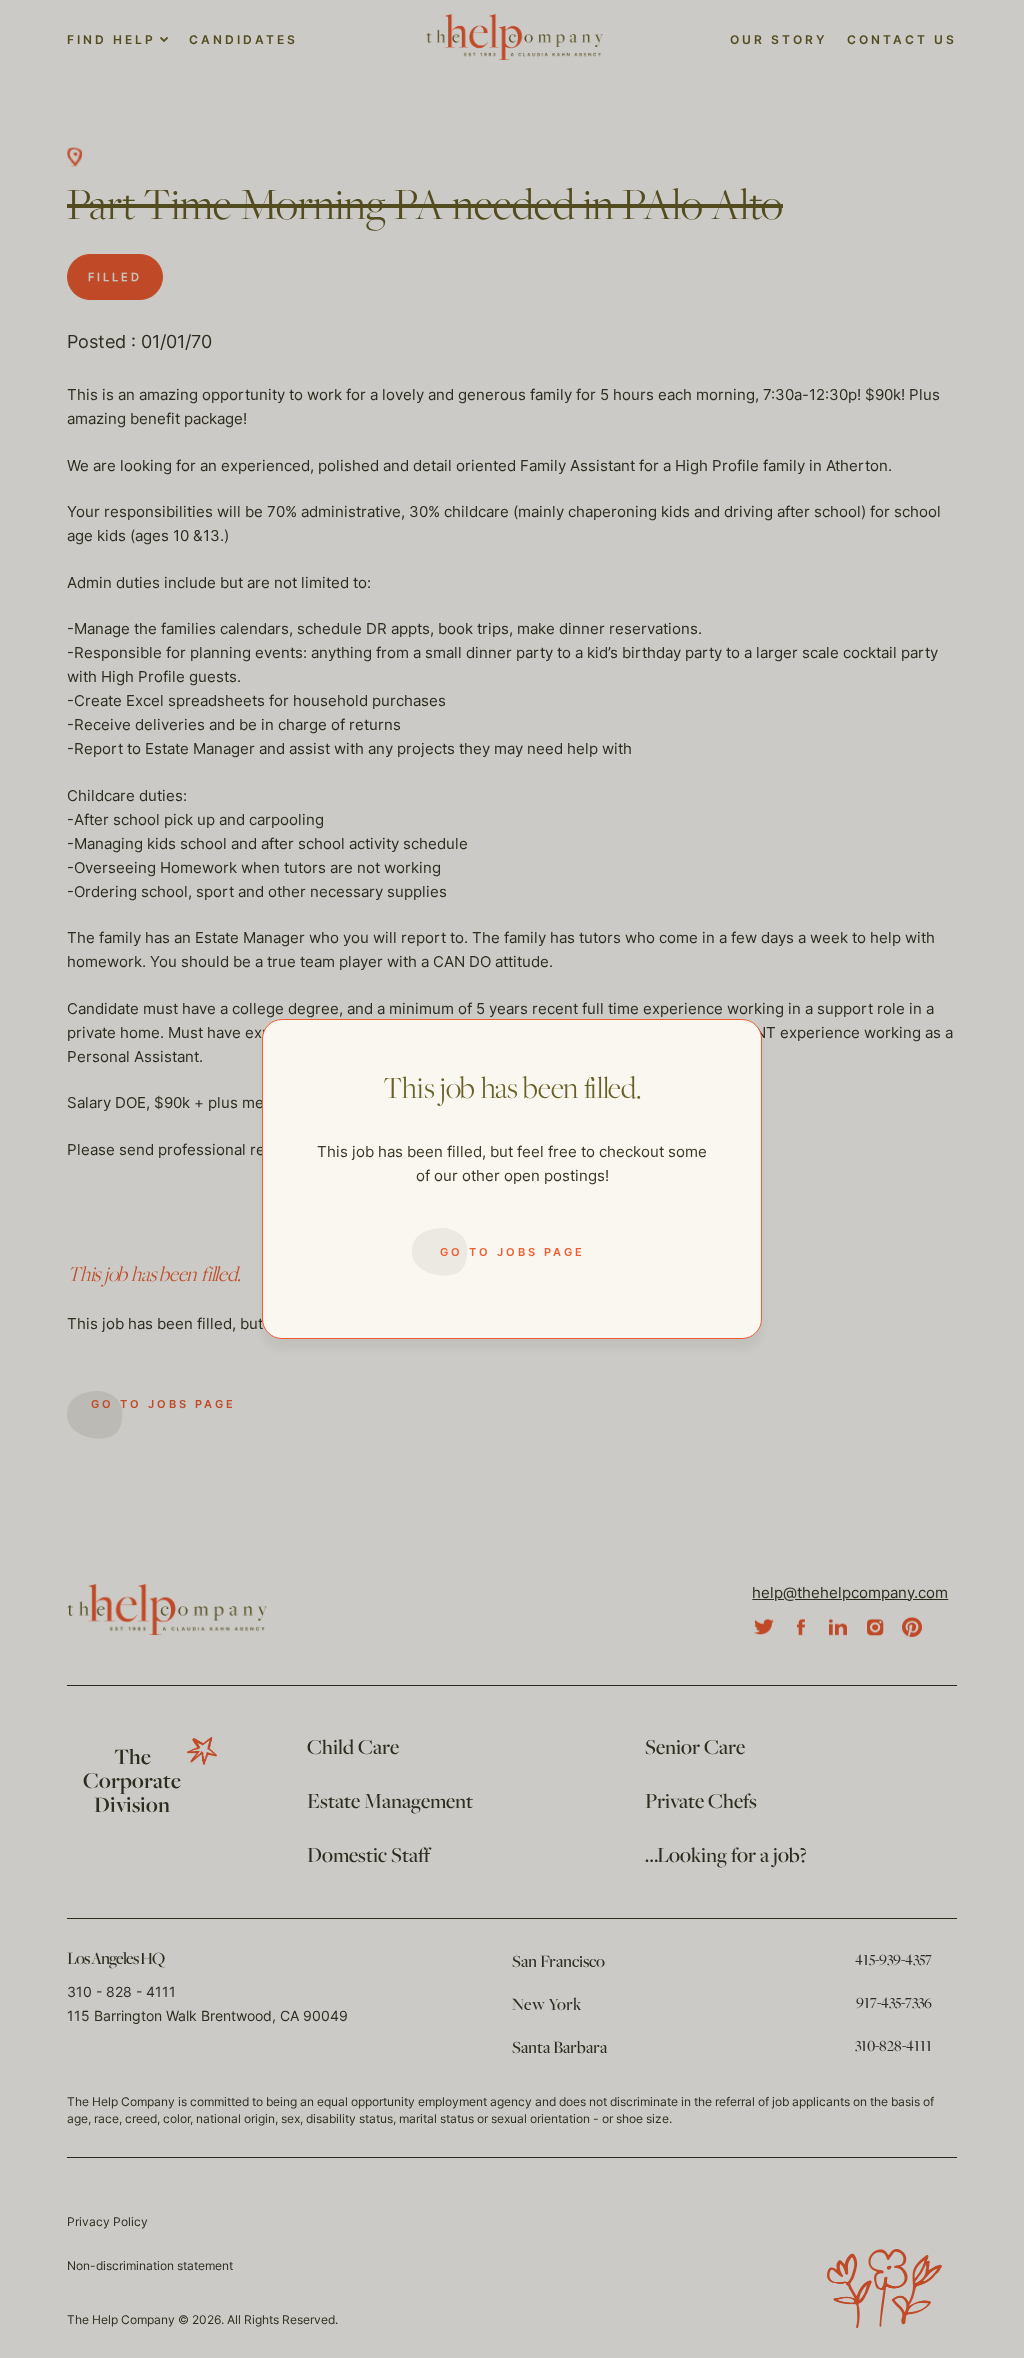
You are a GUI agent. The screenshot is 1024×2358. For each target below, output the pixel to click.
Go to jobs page (512, 1252)
